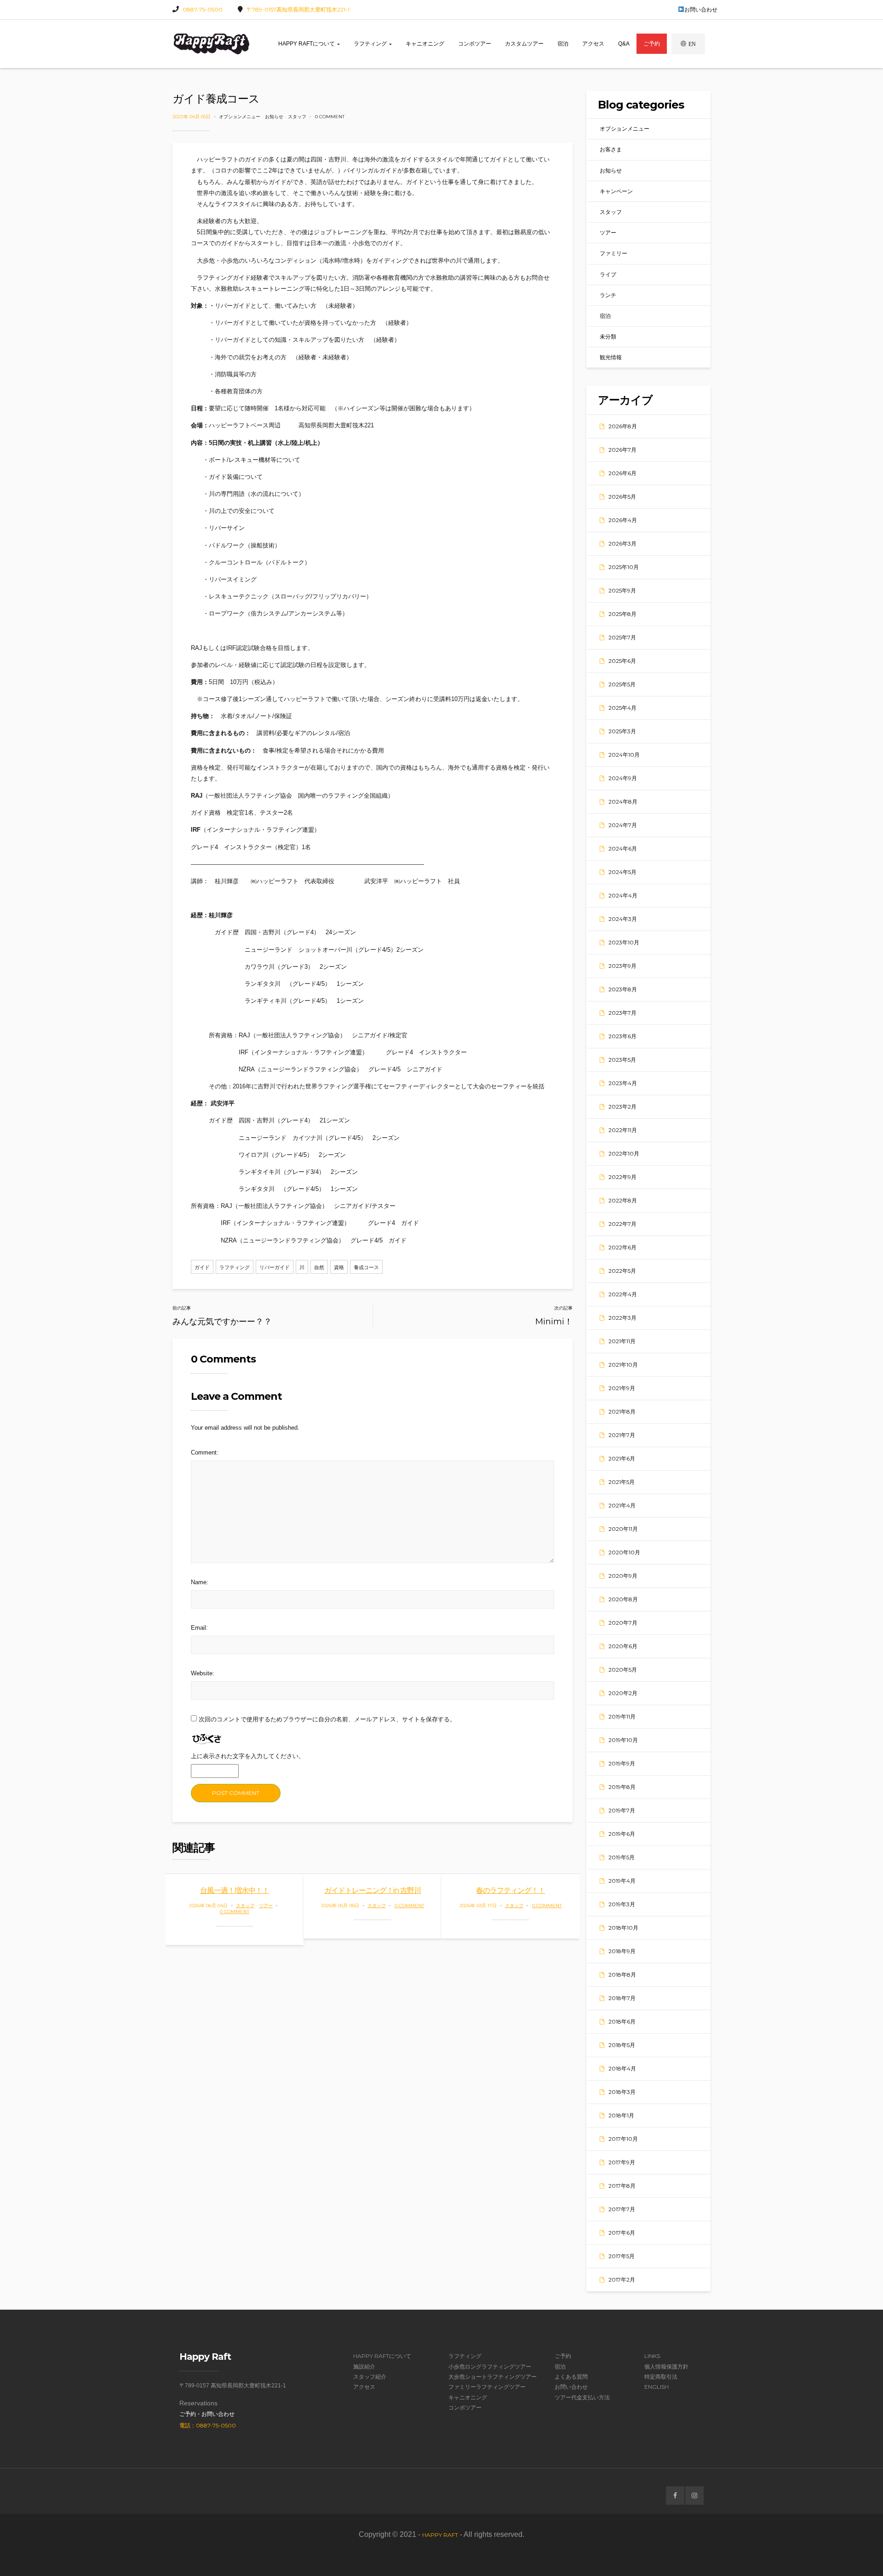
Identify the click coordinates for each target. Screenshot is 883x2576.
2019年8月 (622, 1787)
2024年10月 (624, 755)
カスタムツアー (524, 44)
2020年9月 (623, 1576)
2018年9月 (622, 1951)
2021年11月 (622, 1341)
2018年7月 (622, 1998)
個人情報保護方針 (666, 2366)
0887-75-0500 (203, 9)
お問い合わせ (701, 9)
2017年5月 (622, 2256)
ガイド (202, 1267)
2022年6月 (622, 1247)
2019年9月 (622, 1763)
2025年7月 (622, 637)
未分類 (608, 336)
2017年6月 (622, 2233)
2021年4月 (622, 1505)
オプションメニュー (240, 117)
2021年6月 (622, 1458)
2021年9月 (622, 1388)
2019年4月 (622, 1881)
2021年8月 (622, 1412)
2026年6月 (622, 473)
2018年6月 (622, 2021)
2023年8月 (623, 989)
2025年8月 (622, 614)
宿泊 (563, 44)
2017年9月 (622, 2162)
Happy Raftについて (307, 44)
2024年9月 (623, 778)
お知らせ (274, 117)
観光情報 (611, 357)
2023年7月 (622, 1013)
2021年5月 (622, 1482)
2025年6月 (622, 661)
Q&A (624, 44)
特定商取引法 (661, 2377)
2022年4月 (623, 1294)
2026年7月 (622, 450)
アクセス (593, 44)
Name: (200, 1582)
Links (652, 2356)
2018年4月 (622, 2068)
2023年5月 (622, 1060)
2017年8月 (622, 2186)
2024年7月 (623, 825)
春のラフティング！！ (510, 1890)
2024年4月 (623, 895)
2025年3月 (622, 731)
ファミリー (614, 253)
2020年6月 (623, 1646)
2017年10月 (623, 2139)
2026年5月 (622, 497)
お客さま (611, 149)
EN (692, 44)
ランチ (608, 295)
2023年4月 (623, 1083)
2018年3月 (622, 2092)
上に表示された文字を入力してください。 (248, 1756)
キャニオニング (425, 44)
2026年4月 (623, 520)
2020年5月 (623, 1670)
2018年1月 (621, 2115)
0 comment (330, 117)
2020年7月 (623, 1623)
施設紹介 (364, 2366)
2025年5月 (622, 684)
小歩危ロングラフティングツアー (490, 2366)
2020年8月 (623, 1599)
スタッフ (297, 117)
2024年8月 (623, 802)
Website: (203, 1673)
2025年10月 (624, 567)
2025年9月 (622, 590)
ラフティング (371, 44)
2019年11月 (622, 1716)
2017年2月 (622, 2280)
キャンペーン (616, 191)
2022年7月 (622, 1224)
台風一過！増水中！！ (235, 1890)
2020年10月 (624, 1552)
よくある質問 (571, 2377)
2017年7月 (622, 2209)
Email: (199, 1628)
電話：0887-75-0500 (208, 2425)
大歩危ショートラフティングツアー (493, 2377)
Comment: (205, 1452)
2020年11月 (623, 1529)
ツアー (266, 1906)
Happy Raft (440, 2535)
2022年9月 (622, 1177)
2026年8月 (623, 426)
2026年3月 (622, 543)
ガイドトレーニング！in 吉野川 (373, 1890)
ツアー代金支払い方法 (582, 2397)
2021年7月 (622, 1435)
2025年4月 (622, 708)
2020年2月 (623, 1693)
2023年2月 (622, 1107)
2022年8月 (623, 1200)
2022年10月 (624, 1153)
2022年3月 (622, 1318)
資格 (339, 1267)
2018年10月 (623, 1928)
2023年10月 (624, 942)
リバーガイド (275, 1267)
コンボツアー (475, 44)
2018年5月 (622, 2045)
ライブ (608, 274)
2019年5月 (622, 1857)
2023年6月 (622, 1036)
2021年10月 (623, 1365)
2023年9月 (622, 966)
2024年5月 (622, 872)
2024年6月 (623, 848)
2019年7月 (622, 1810)
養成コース (366, 1267)
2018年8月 (622, 1975)
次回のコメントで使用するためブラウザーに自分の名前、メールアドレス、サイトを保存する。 (327, 1719)
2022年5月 (622, 1271)
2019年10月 (623, 1740)
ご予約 (652, 44)
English (657, 2387)
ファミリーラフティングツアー (487, 2387)
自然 (319, 1267)
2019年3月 (622, 1904)
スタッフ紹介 (370, 2377)
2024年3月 (623, 919)
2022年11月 (623, 1130)
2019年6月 (622, 1834)
